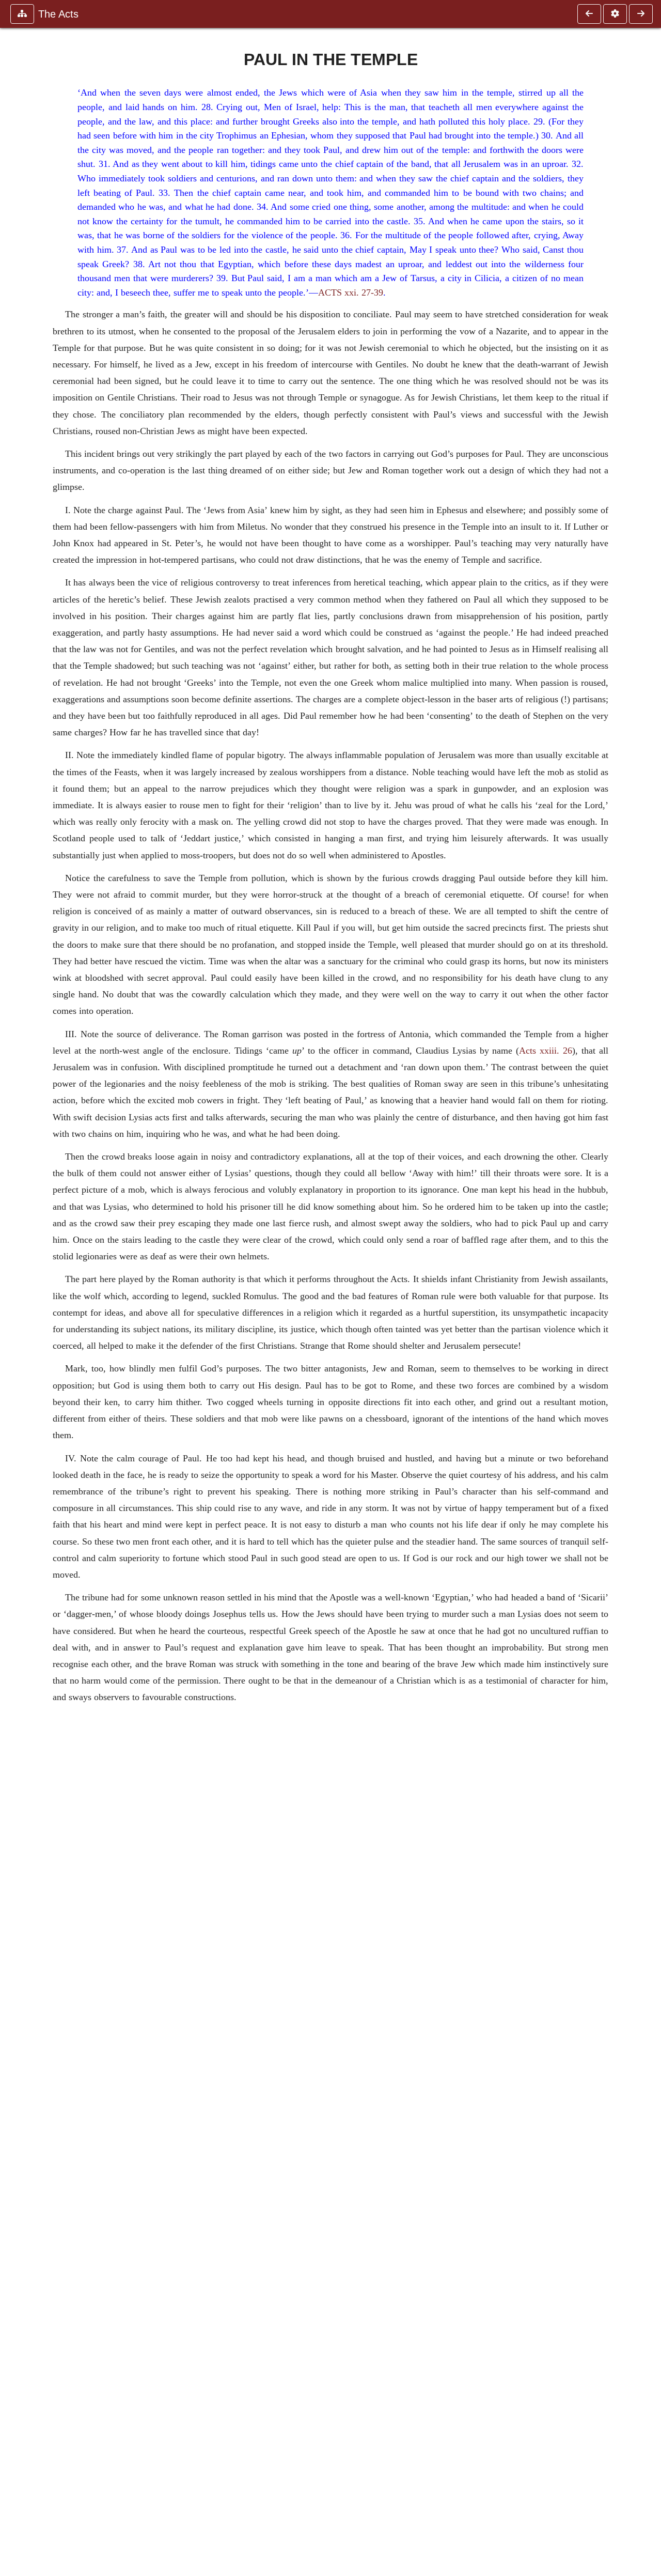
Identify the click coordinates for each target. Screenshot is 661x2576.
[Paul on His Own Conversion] (641, 14)
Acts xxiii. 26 (546, 1051)
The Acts (58, 14)
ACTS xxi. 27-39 (351, 292)
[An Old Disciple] (589, 14)
